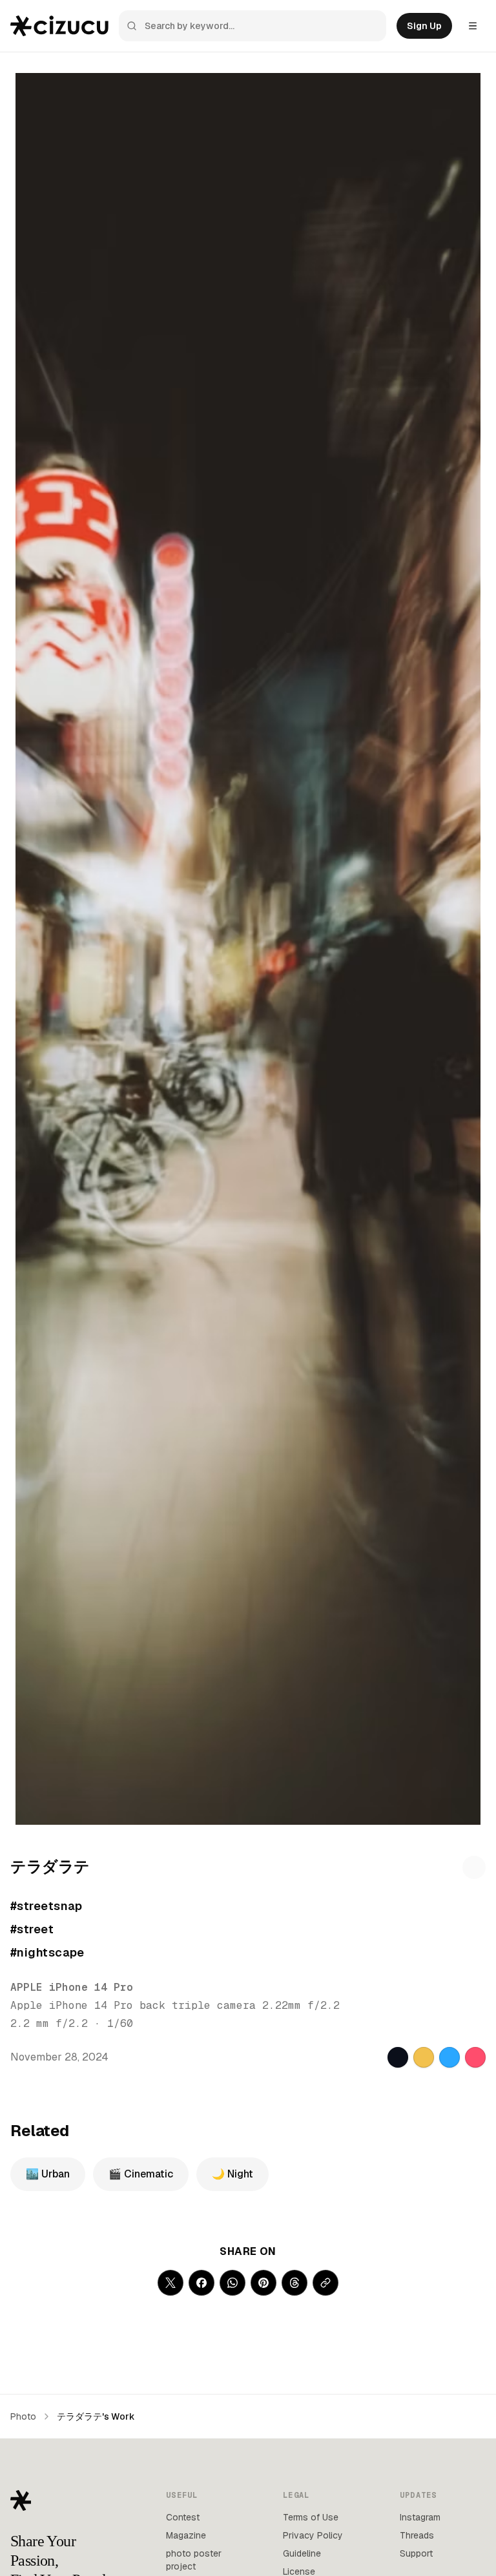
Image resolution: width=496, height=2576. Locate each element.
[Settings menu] (473, 26)
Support (416, 2553)
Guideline (302, 2553)
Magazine (186, 2535)
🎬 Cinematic (141, 2174)
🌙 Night (232, 2174)
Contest (183, 2517)
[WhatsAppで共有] (232, 2283)
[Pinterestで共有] (263, 2283)
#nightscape (47, 1952)
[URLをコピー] (325, 2283)
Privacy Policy (313, 2535)
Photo (23, 2416)
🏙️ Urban (48, 2174)
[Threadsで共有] (294, 2283)
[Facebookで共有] (201, 2283)
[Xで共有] (170, 2283)
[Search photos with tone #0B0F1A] (398, 2057)
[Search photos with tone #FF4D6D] (475, 2057)
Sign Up (424, 26)
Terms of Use (311, 2517)
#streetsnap (46, 1906)
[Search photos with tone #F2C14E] (424, 2057)
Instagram (420, 2517)
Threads (417, 2535)
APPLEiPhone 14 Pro (72, 1987)
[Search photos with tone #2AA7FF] (449, 2057)
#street (32, 1929)
